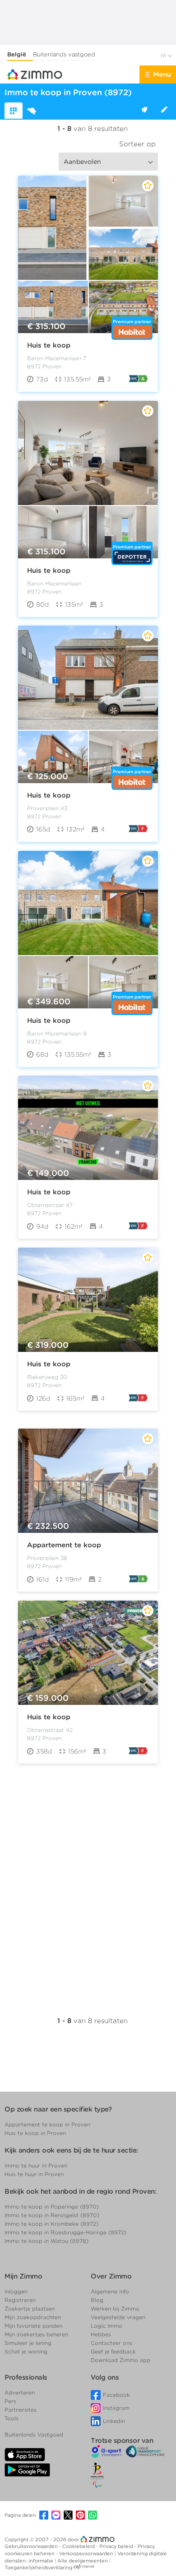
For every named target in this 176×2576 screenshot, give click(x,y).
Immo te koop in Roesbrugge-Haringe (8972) (65, 2232)
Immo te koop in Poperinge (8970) (52, 2207)
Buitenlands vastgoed (64, 54)
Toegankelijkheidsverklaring (38, 2567)
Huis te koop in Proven (35, 2133)
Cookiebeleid (79, 2546)
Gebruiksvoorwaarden (32, 2546)
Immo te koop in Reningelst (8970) (52, 2215)
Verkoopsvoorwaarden (87, 2553)
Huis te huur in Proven (34, 2174)
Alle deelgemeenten (83, 2561)
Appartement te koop (64, 1545)
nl (164, 55)
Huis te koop (49, 345)
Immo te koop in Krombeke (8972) (51, 2224)
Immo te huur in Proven (36, 2165)
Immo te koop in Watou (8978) (46, 2241)
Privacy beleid (117, 2546)
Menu (162, 74)
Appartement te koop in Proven (47, 2124)
